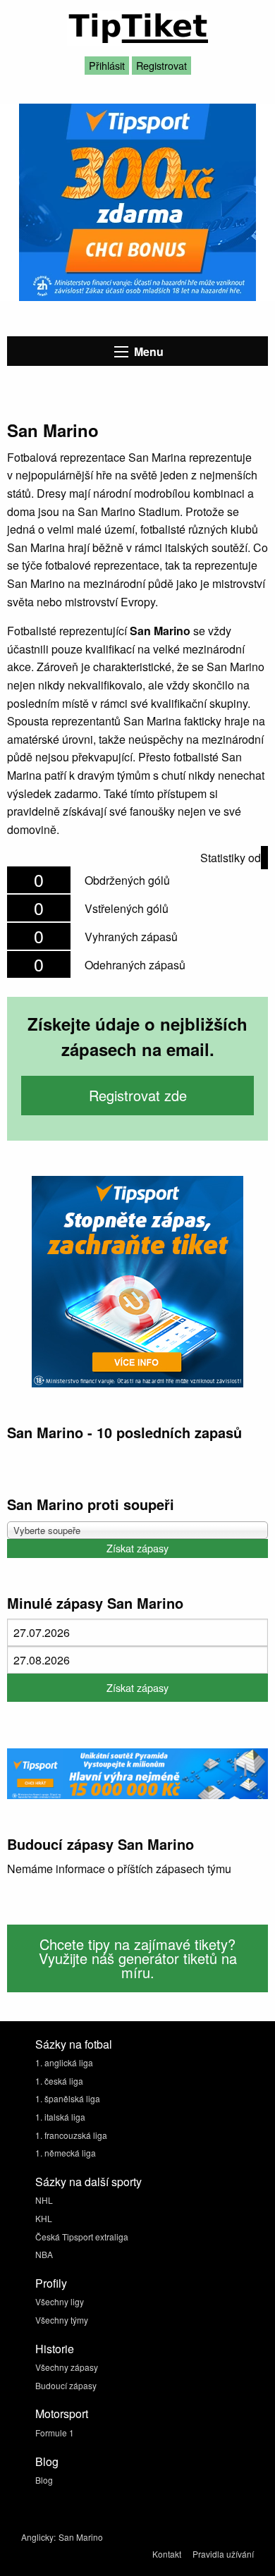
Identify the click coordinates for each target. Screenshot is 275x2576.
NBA (44, 2254)
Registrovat (161, 65)
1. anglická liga (64, 2062)
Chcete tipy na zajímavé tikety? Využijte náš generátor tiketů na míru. (138, 1958)
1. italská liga (60, 2117)
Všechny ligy (60, 2301)
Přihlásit (107, 65)
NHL (44, 2200)
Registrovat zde (138, 1095)
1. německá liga (66, 2153)
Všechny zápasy (67, 2367)
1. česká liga (59, 2081)
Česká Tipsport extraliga (82, 2237)
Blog (44, 2480)
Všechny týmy (62, 2320)
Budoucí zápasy (66, 2385)
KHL (44, 2218)
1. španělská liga (68, 2098)
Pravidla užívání (223, 2554)
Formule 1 (55, 2433)
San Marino (81, 2537)
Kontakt (167, 2554)
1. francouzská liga (71, 2135)
